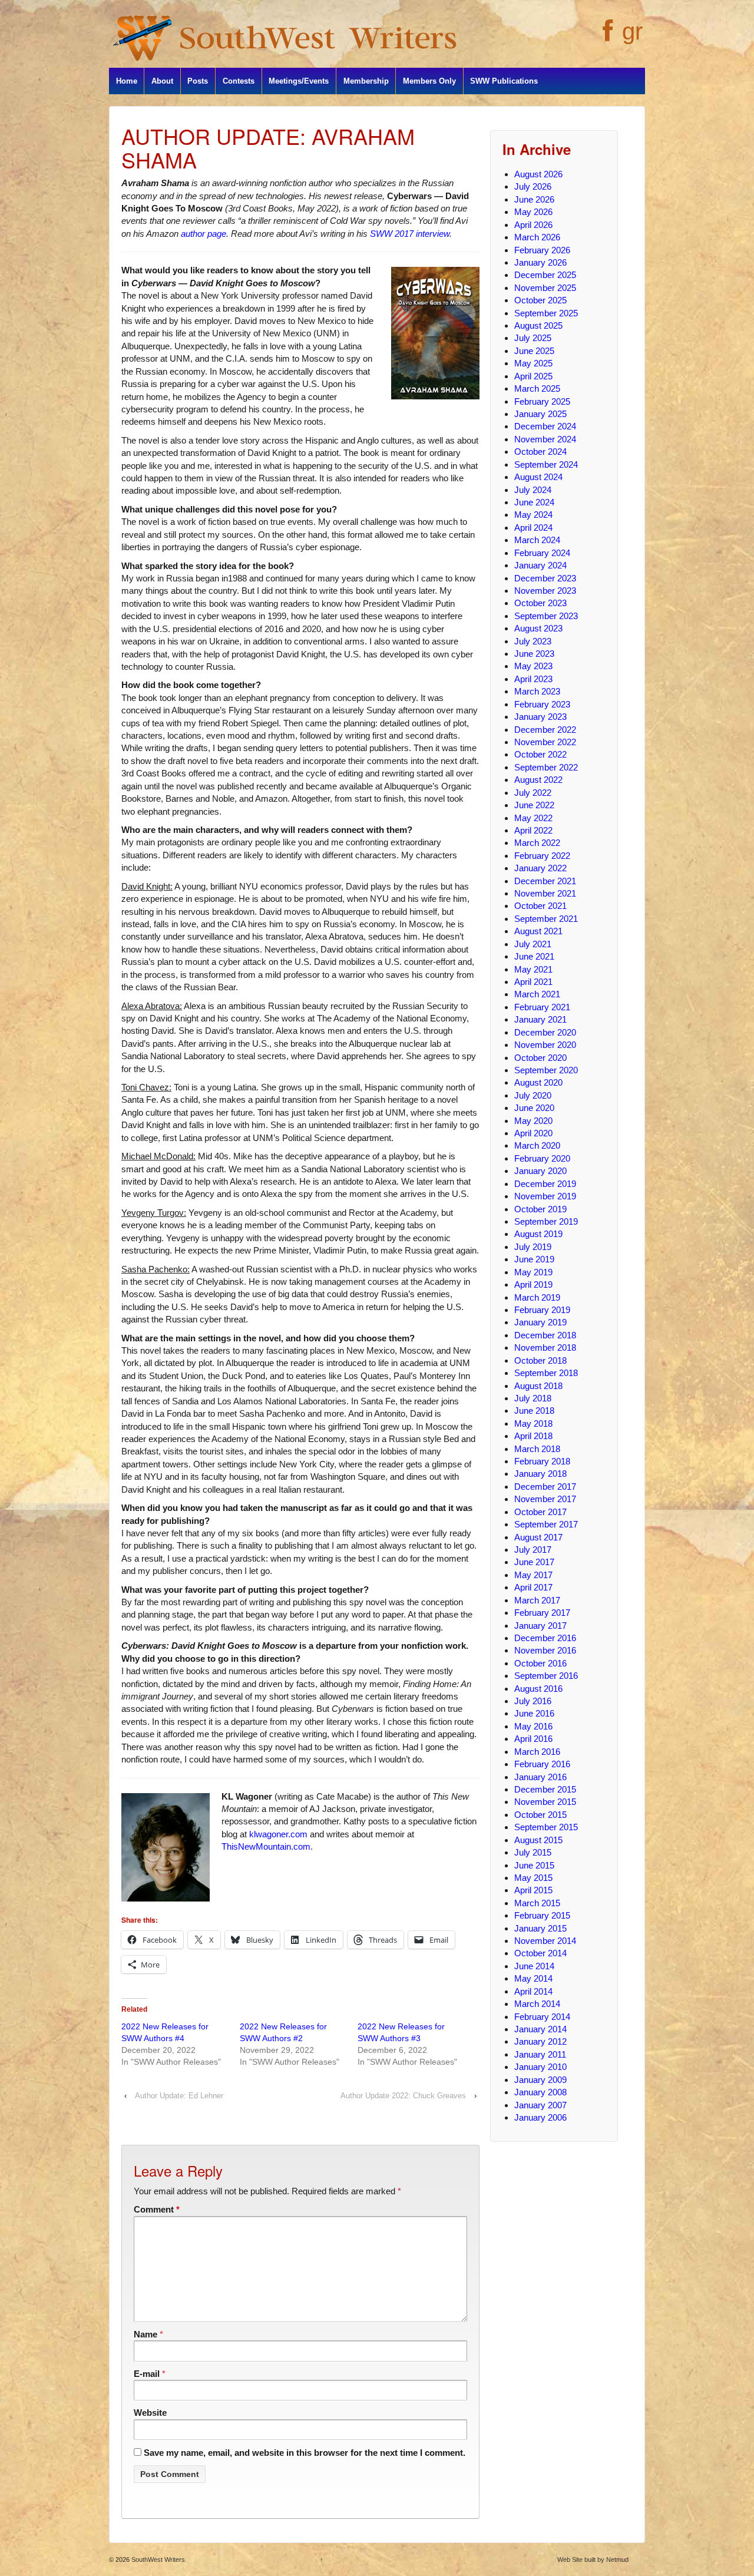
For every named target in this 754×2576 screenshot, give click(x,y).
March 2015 (537, 1903)
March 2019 (537, 1297)
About (162, 81)
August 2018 (538, 1386)
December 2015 (545, 1789)
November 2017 (545, 1499)
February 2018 (542, 1461)
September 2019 (546, 1221)
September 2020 (546, 1070)
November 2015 (545, 1802)
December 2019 (545, 1184)
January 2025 (540, 414)
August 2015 (538, 1840)
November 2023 (545, 591)
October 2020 (540, 1058)
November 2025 (545, 288)
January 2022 (540, 868)
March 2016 (537, 1752)
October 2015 (540, 1815)
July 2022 (533, 793)
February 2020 (542, 1158)
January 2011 (540, 2054)
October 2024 (540, 452)
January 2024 (540, 565)
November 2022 (545, 742)
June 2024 (534, 502)
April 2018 (533, 1436)
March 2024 (537, 540)
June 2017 (534, 1562)
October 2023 (540, 603)
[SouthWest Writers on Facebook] (606, 37)
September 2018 (546, 1373)
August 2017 (538, 1537)
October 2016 (540, 1663)
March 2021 (537, 994)
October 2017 (540, 1512)
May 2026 (533, 212)
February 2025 (542, 401)
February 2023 (542, 704)
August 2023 (538, 628)
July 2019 (533, 1247)
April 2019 (533, 1284)
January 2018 (540, 1474)
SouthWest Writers (157, 2560)
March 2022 (537, 843)
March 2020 (537, 1145)
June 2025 (534, 351)
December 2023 (545, 578)
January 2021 (540, 1019)
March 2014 (537, 2004)
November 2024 (545, 439)
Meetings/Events (299, 81)
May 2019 (533, 1272)
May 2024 (533, 515)
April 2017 (533, 1587)
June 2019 (534, 1259)
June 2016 (534, 1713)
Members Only (429, 81)
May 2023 (533, 666)
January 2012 (540, 2041)
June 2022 (534, 805)
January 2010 (540, 2067)
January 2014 (540, 2029)
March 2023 (537, 691)
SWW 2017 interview (410, 234)
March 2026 (537, 237)
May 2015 (533, 1878)
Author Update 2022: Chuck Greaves (403, 2096)
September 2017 (546, 1524)
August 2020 (538, 1082)
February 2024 (542, 553)
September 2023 (546, 616)
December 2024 (545, 426)
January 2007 (540, 2105)
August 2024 (538, 477)
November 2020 (545, 1045)
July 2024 (533, 490)
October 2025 (540, 300)
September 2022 (546, 767)
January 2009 (540, 2080)
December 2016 (545, 1638)
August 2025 (538, 325)
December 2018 (545, 1335)
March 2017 (537, 1600)
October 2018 (540, 1360)
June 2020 (534, 1108)
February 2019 (542, 1310)
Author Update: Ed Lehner (179, 2096)
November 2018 (545, 1347)
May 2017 (533, 1575)
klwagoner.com (278, 1834)
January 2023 (540, 717)
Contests (239, 81)
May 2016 (533, 1726)
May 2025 (533, 363)
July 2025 (533, 338)
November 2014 (545, 1941)
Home (127, 81)
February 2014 (542, 2017)
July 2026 (533, 186)
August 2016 (538, 1689)
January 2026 (540, 262)
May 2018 (533, 1423)
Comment (157, 2209)
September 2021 (546, 919)
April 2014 (533, 1991)
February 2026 (542, 250)
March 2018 (537, 1449)
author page (204, 234)
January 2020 (540, 1171)
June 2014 (534, 1966)
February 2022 (542, 856)
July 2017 (533, 1550)
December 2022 (545, 730)
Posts (198, 81)
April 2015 (533, 1890)
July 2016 (533, 1701)
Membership (366, 81)
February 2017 (542, 1613)
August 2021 (538, 931)
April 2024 (533, 528)
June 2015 (534, 1865)
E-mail (147, 2374)
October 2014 (540, 1953)
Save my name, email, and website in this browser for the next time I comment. (305, 2453)
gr (632, 31)
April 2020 (533, 1133)
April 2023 (533, 679)
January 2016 (540, 1777)
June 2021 (534, 956)
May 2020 (533, 1121)
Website (150, 2413)
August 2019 (538, 1234)
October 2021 (540, 906)
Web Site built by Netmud (593, 2560)
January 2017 (540, 1626)
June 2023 (534, 654)
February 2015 (542, 1915)
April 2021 (533, 982)
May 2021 (533, 969)
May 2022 (533, 818)
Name (145, 2334)
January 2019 (540, 1322)
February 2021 (542, 1007)
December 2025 (545, 275)
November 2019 (545, 1196)
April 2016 (533, 1739)
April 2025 (533, 376)
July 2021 (533, 944)
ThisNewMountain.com (266, 1846)
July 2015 (533, 1852)
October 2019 (540, 1209)
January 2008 (540, 2092)
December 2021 (545, 881)
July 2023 (533, 641)
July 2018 (533, 1398)
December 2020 (545, 1032)
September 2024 (546, 464)
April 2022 (533, 830)
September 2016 (546, 1676)
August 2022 (538, 780)
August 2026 (538, 174)
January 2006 (540, 2117)
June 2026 (534, 199)
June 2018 (534, 1411)
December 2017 (545, 1487)
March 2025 (537, 388)
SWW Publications (504, 81)
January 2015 (540, 1928)
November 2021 (545, 893)
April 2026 (533, 225)
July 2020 (533, 1095)
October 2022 (540, 754)
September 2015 (546, 1827)
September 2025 (546, 313)
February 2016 (542, 1764)
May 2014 (533, 1978)
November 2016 (545, 1650)
